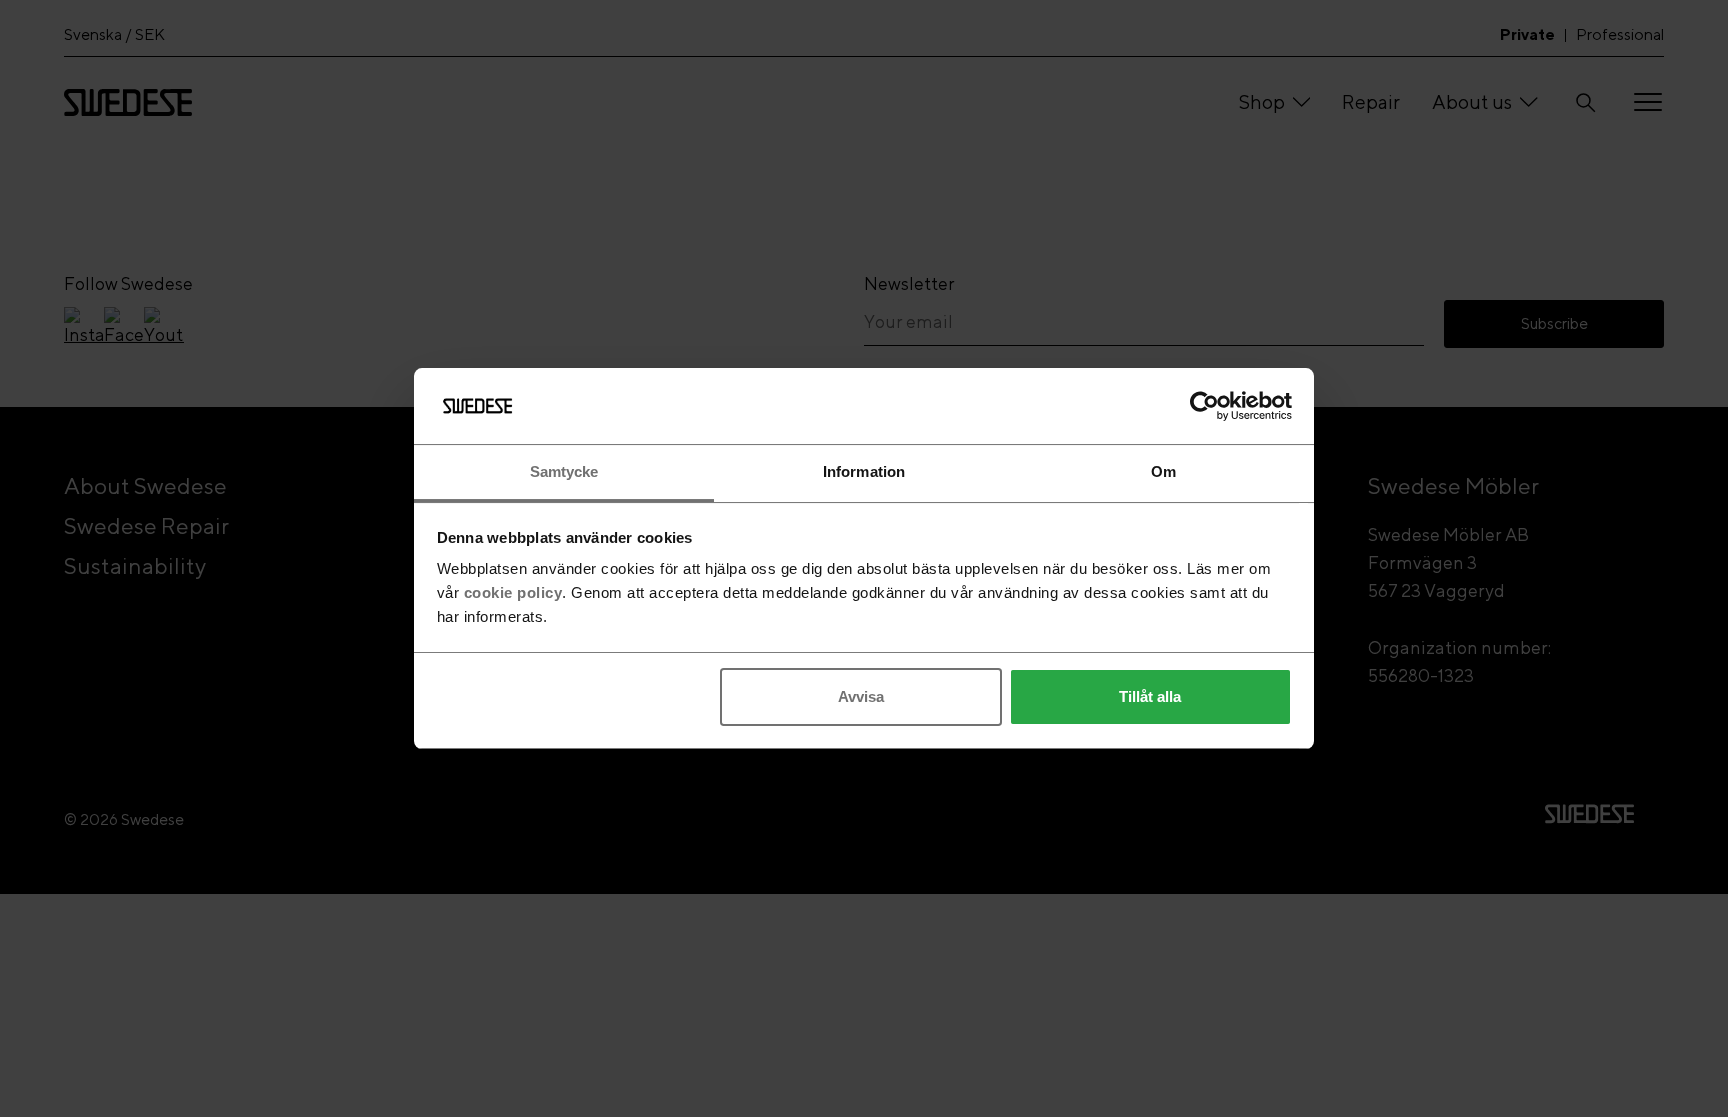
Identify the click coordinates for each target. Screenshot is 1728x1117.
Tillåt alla (1150, 696)
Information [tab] (864, 471)
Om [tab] (1163, 471)
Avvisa (861, 696)
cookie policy (513, 592)
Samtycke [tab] (564, 471)
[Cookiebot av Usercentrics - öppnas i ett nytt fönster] (1204, 406)
